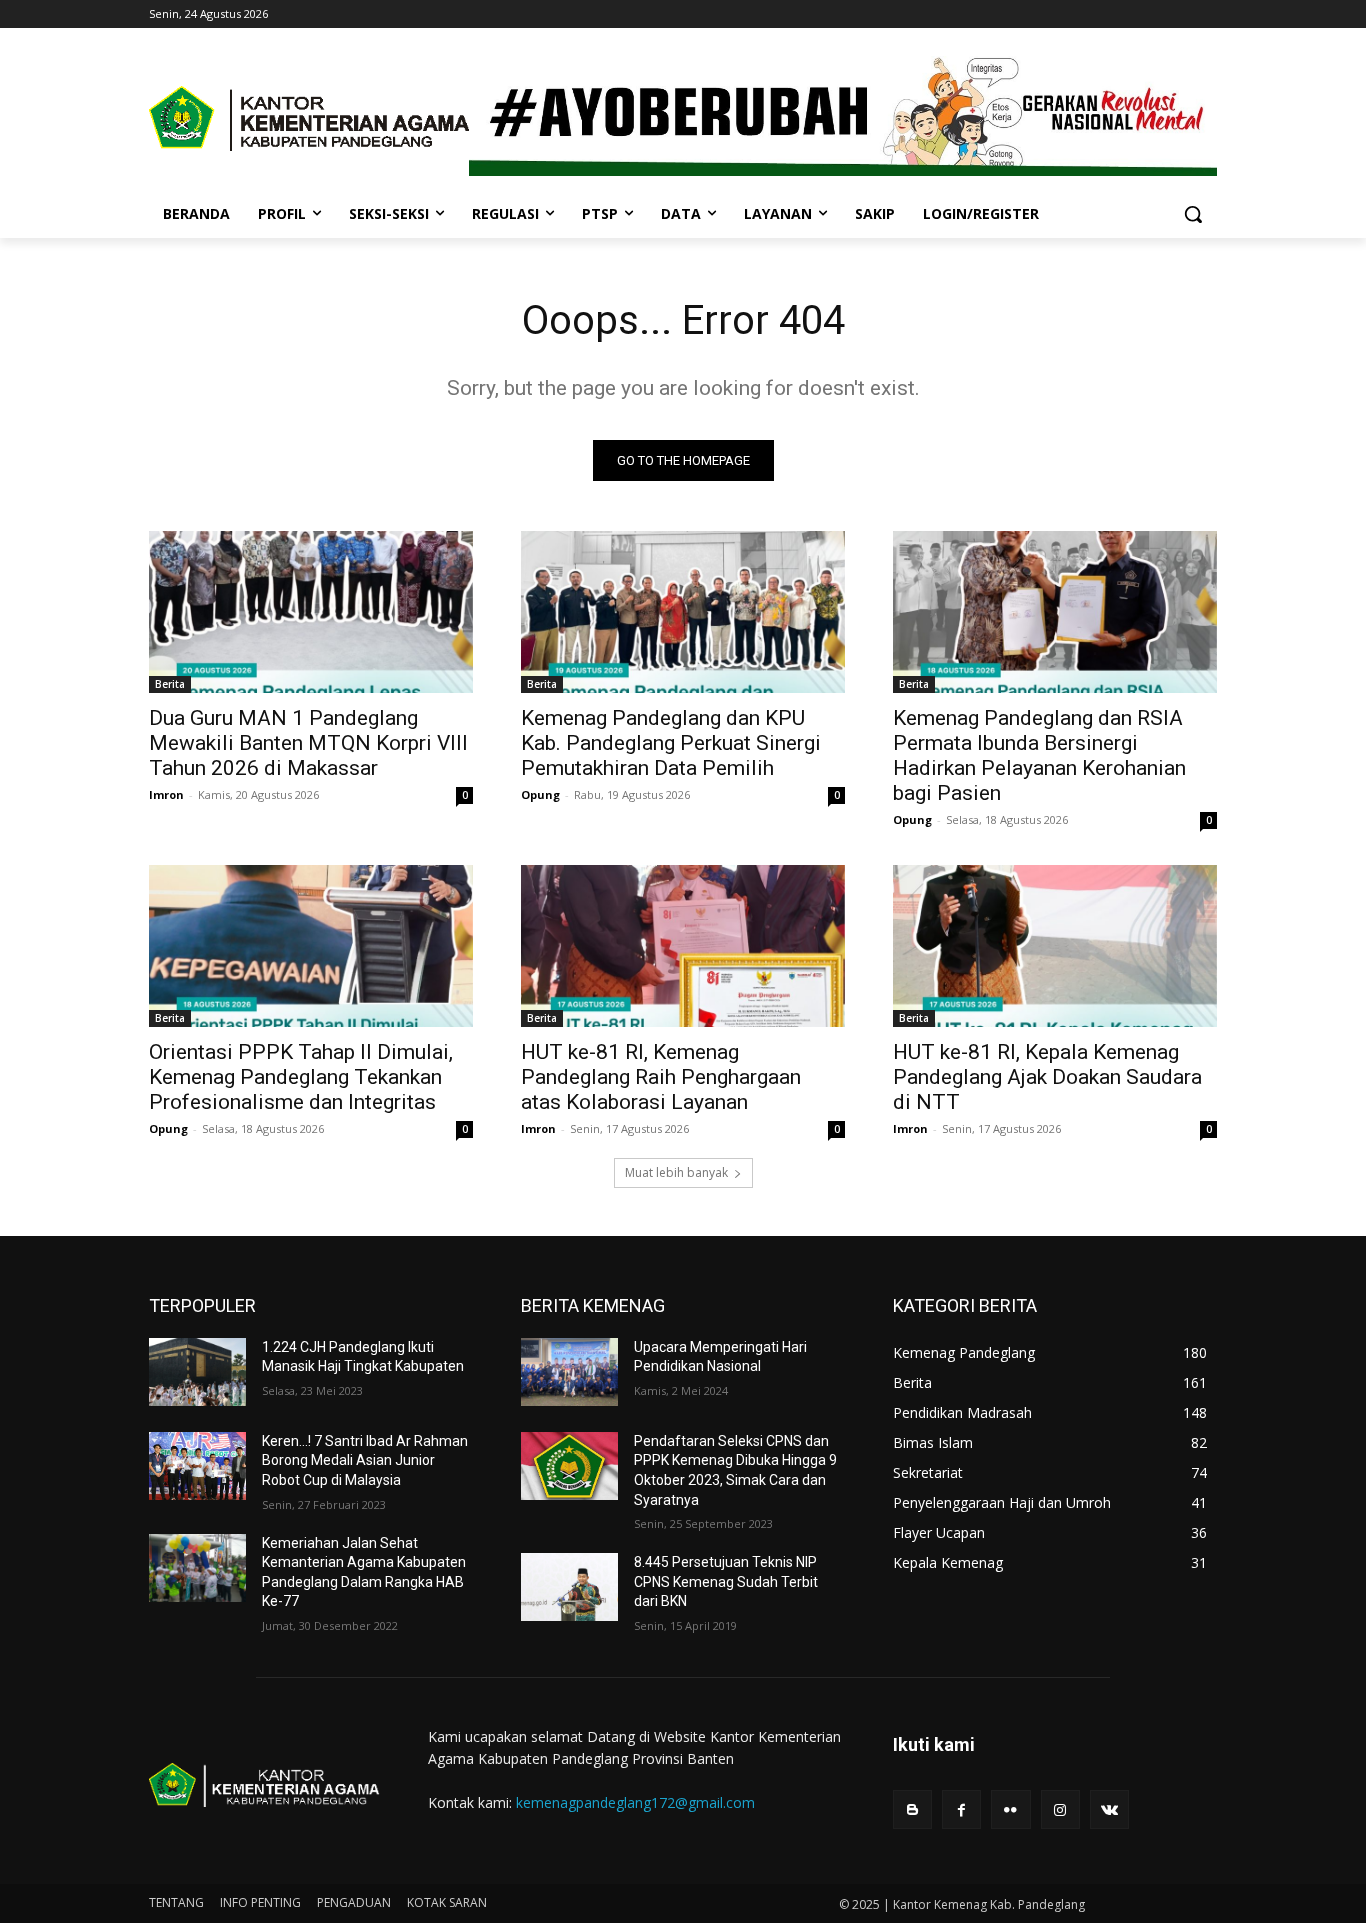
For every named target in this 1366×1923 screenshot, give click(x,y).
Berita (170, 684)
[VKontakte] (1109, 1809)
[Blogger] (912, 1809)
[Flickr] (1010, 1809)
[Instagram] (1060, 1809)
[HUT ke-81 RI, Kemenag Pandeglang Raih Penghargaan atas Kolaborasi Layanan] (683, 946)
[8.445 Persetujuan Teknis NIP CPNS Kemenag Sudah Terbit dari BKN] (569, 1587)
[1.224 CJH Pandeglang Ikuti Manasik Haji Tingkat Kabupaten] (197, 1372)
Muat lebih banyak (676, 1172)
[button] (1193, 214)
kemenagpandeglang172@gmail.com (635, 1802)
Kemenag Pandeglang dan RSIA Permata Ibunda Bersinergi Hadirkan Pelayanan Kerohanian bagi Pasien (1039, 755)
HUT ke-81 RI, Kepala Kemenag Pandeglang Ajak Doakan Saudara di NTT (1047, 1077)
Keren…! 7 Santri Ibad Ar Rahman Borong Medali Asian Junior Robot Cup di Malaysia (365, 1460)
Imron (166, 794)
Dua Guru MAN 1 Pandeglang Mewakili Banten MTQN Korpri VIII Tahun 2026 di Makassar (308, 743)
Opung (540, 794)
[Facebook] (961, 1809)
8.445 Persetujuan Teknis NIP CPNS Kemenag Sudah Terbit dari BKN (726, 1581)
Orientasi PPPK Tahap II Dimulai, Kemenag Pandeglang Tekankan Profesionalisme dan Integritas (301, 1077)
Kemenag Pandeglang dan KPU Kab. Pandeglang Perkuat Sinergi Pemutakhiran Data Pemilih (671, 743)
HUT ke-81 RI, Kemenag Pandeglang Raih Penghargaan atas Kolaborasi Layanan (661, 1077)
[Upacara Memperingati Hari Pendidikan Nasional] (569, 1372)
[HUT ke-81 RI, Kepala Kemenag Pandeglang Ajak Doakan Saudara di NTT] (1055, 946)
